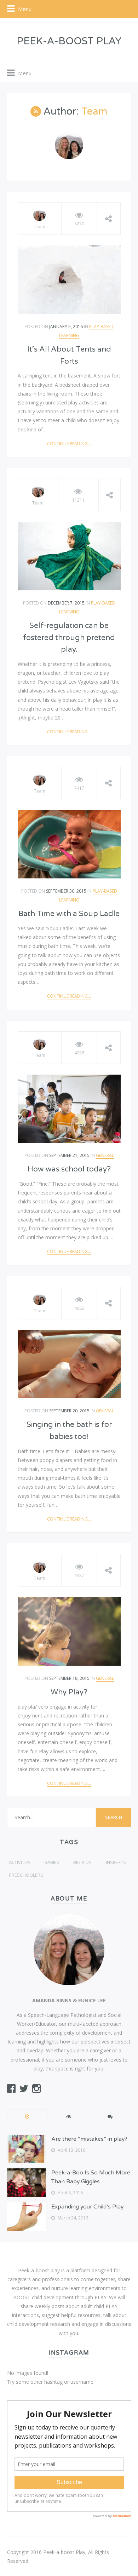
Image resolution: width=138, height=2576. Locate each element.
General (105, 1155)
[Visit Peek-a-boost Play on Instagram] (36, 2090)
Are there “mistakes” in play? (89, 2139)
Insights (116, 1862)
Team (40, 227)
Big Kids (82, 1862)
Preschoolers (26, 1875)
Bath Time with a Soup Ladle (69, 914)
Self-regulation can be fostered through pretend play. (69, 638)
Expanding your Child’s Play (87, 2207)
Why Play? (69, 1692)
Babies (52, 1862)
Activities (20, 1862)
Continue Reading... (69, 444)
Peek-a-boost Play (69, 41)
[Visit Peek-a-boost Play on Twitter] (24, 2090)
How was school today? (69, 1169)
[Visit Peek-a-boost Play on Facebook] (11, 2090)
